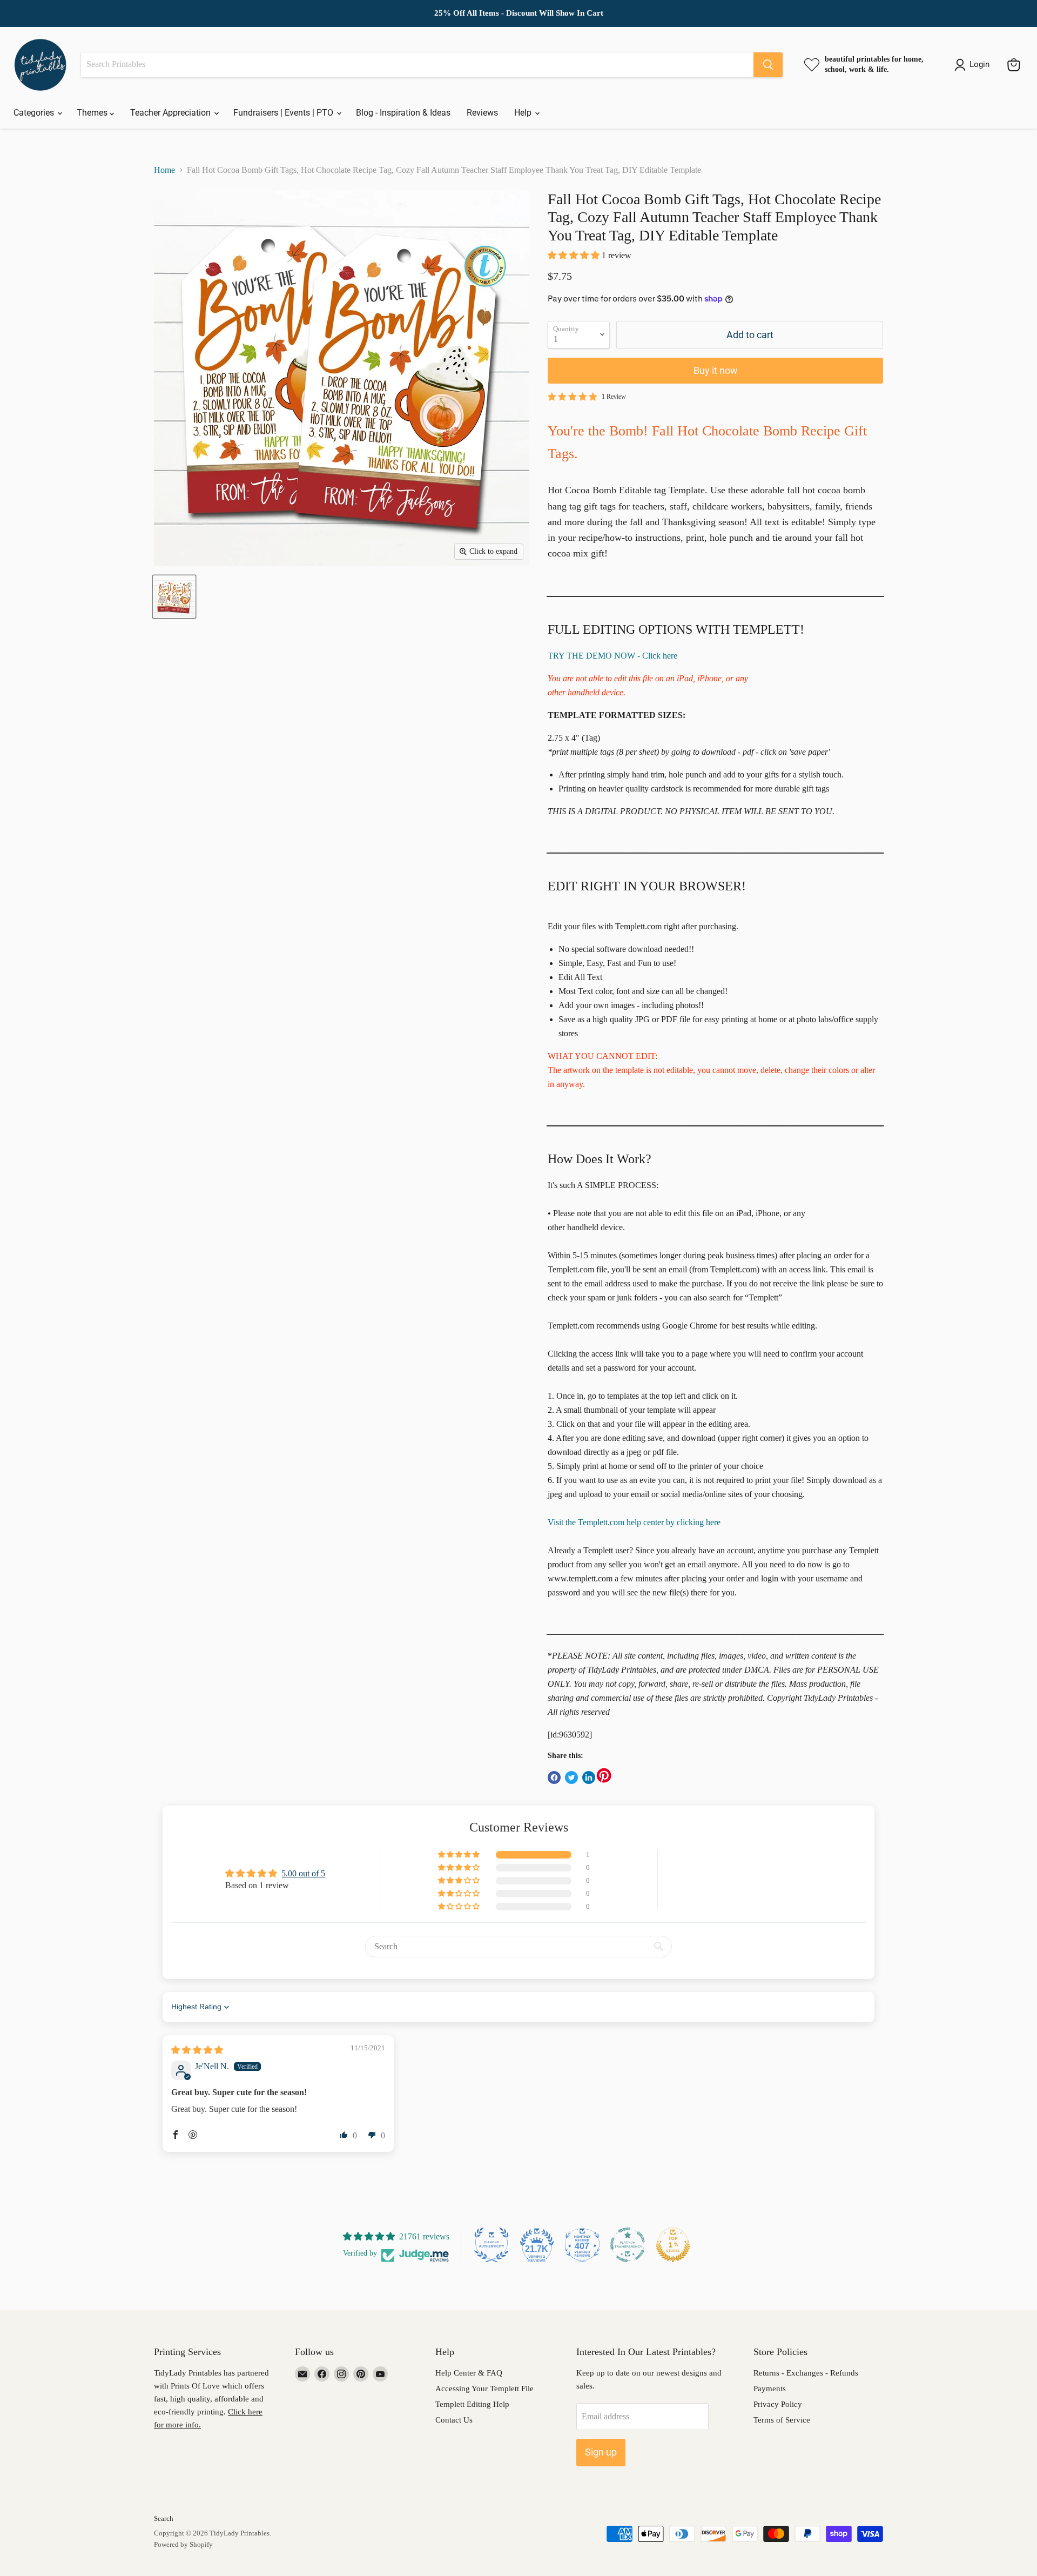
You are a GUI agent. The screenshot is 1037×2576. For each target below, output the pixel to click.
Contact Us (454, 2420)
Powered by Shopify (183, 2544)
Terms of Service (782, 2420)
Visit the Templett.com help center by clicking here (634, 1522)
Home (164, 170)
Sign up (601, 2452)
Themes (93, 113)
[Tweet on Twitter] (571, 1777)
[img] (197, 2050)
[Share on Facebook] (554, 1777)
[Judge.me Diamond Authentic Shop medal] (491, 2245)
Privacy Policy (778, 2404)
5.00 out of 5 (303, 1873)
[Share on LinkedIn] (589, 1777)
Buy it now (716, 370)
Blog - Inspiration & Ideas (403, 113)
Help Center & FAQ (469, 2373)
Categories (35, 113)
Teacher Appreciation (171, 113)
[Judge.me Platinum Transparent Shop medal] (628, 2245)
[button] (575, 255)
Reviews (482, 113)
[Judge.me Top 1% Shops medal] (673, 2245)
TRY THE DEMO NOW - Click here (612, 656)
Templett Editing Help (472, 2404)
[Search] (768, 65)
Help (524, 113)
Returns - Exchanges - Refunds (806, 2373)
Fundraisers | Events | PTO (284, 113)
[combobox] (417, 65)
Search (164, 2518)
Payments (770, 2389)
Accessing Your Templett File (484, 2389)
